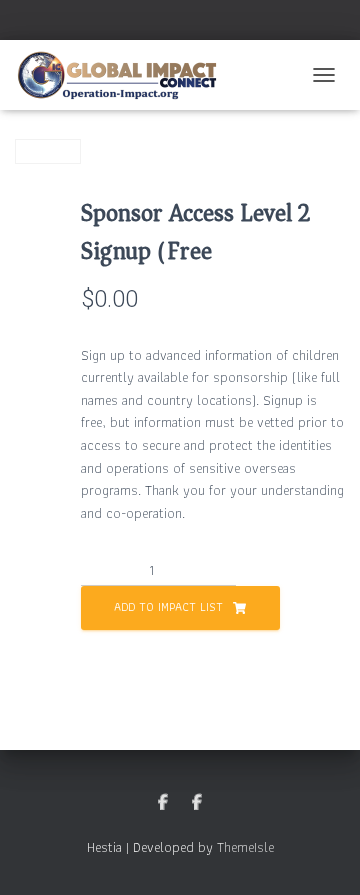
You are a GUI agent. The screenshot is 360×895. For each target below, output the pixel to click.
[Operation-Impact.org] (124, 75)
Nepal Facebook (197, 803)
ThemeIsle (245, 847)
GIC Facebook (163, 803)
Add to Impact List (168, 606)
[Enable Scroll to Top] (320, 855)
